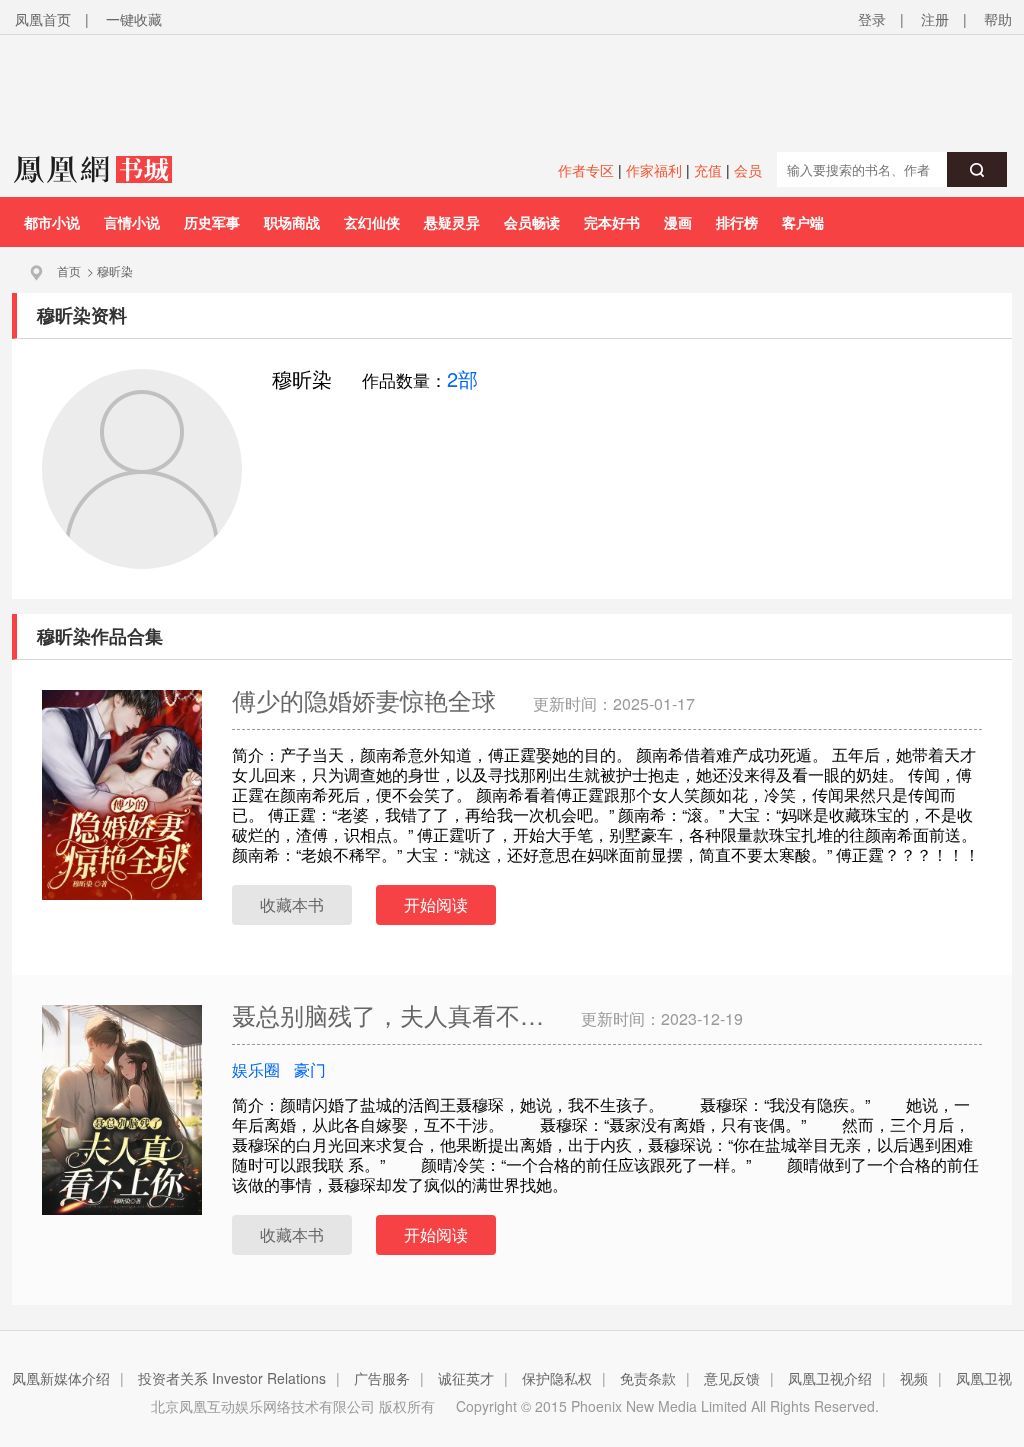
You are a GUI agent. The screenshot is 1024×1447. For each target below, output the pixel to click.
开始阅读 (436, 904)
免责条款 (648, 1378)
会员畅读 (532, 222)
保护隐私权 (557, 1378)
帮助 (998, 19)
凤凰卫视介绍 (830, 1378)
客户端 (803, 222)
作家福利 (654, 170)
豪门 (310, 1069)
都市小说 (52, 222)
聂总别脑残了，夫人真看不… (391, 1014)
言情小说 (132, 222)
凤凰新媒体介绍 (61, 1378)
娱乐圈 (256, 1069)
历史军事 (212, 222)
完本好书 (612, 222)
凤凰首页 (43, 19)
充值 (708, 170)
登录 (872, 19)
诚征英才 (466, 1378)
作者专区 (586, 170)
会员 (748, 170)
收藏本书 (292, 904)
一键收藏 (134, 19)
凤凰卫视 (984, 1378)
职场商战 (292, 222)
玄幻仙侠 (372, 222)
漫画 (678, 222)
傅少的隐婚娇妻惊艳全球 (367, 699)
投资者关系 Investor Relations (232, 1378)
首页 (69, 270)
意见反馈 (732, 1378)
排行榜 (737, 222)
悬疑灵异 (452, 222)
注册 (935, 19)
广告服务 (382, 1378)
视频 (914, 1378)
